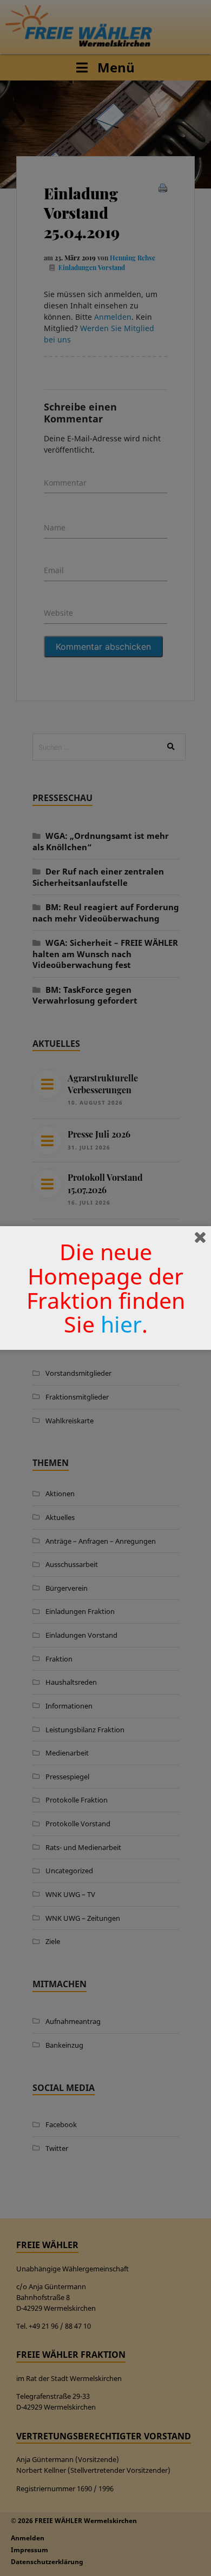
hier (121, 1324)
